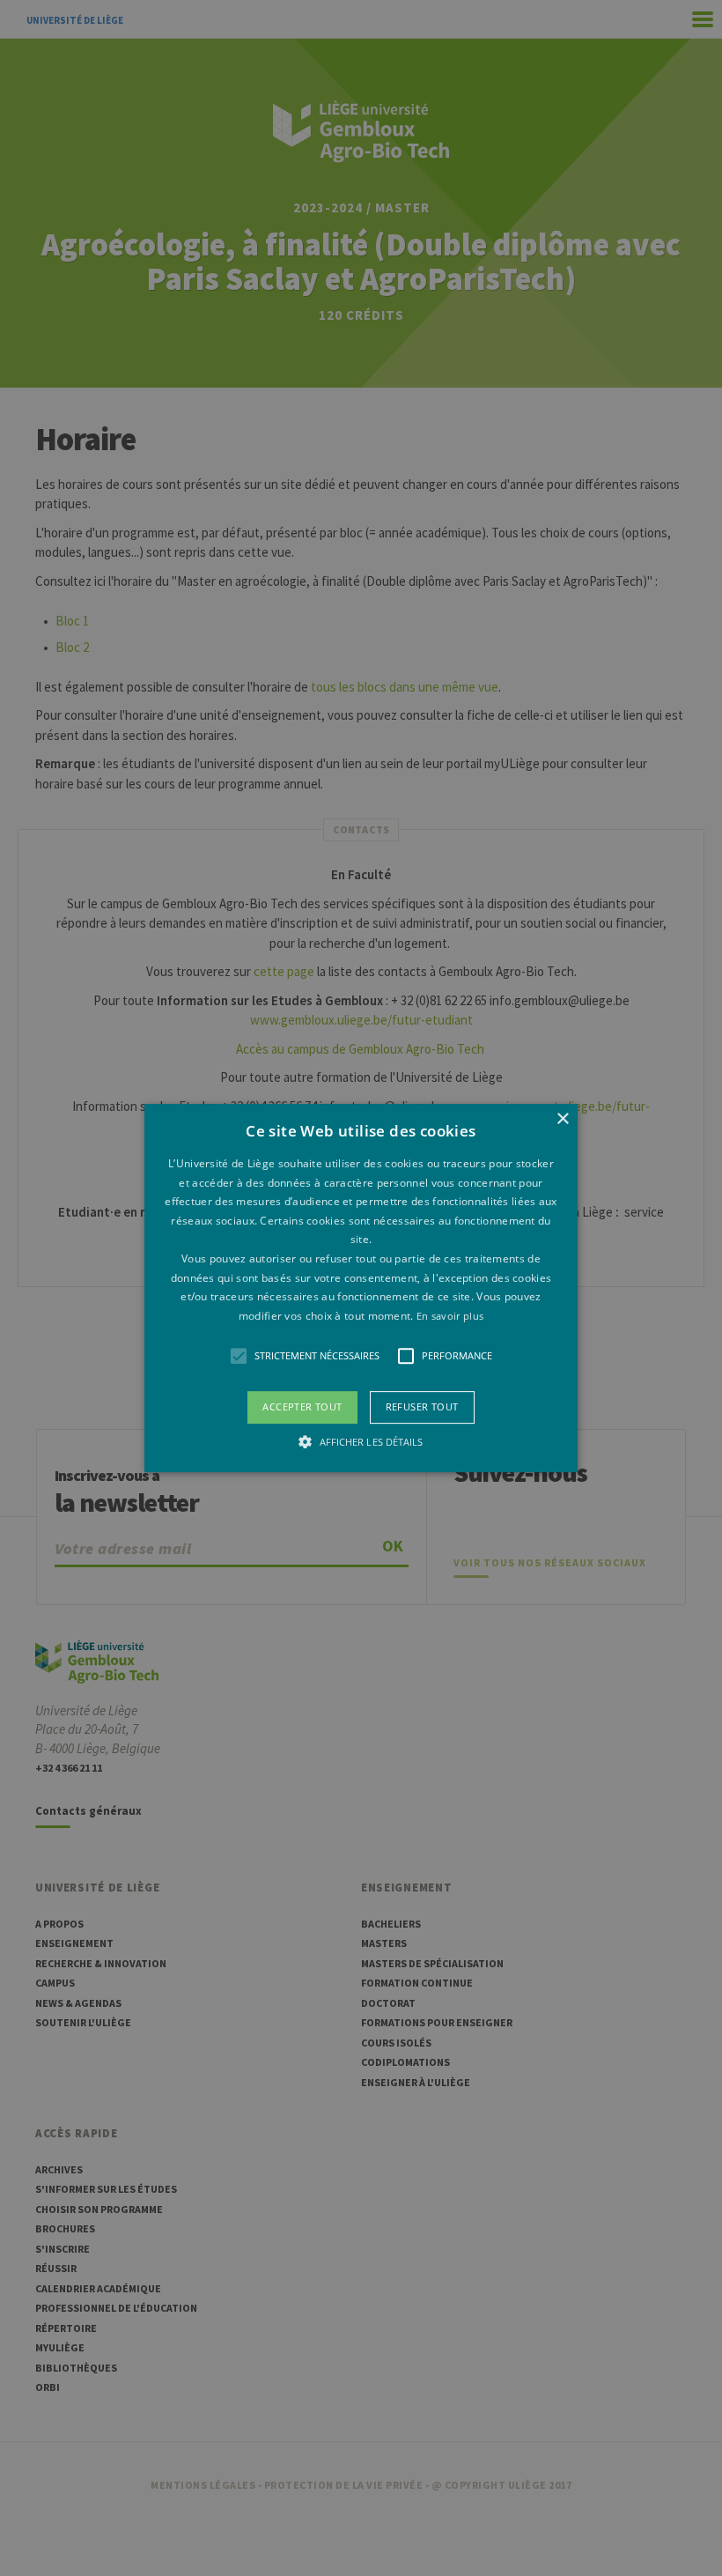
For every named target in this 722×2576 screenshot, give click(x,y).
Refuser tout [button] (422, 1407)
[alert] (361, 1288)
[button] (361, 1288)
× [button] (562, 1119)
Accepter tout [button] (302, 1407)
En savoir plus (450, 1316)
